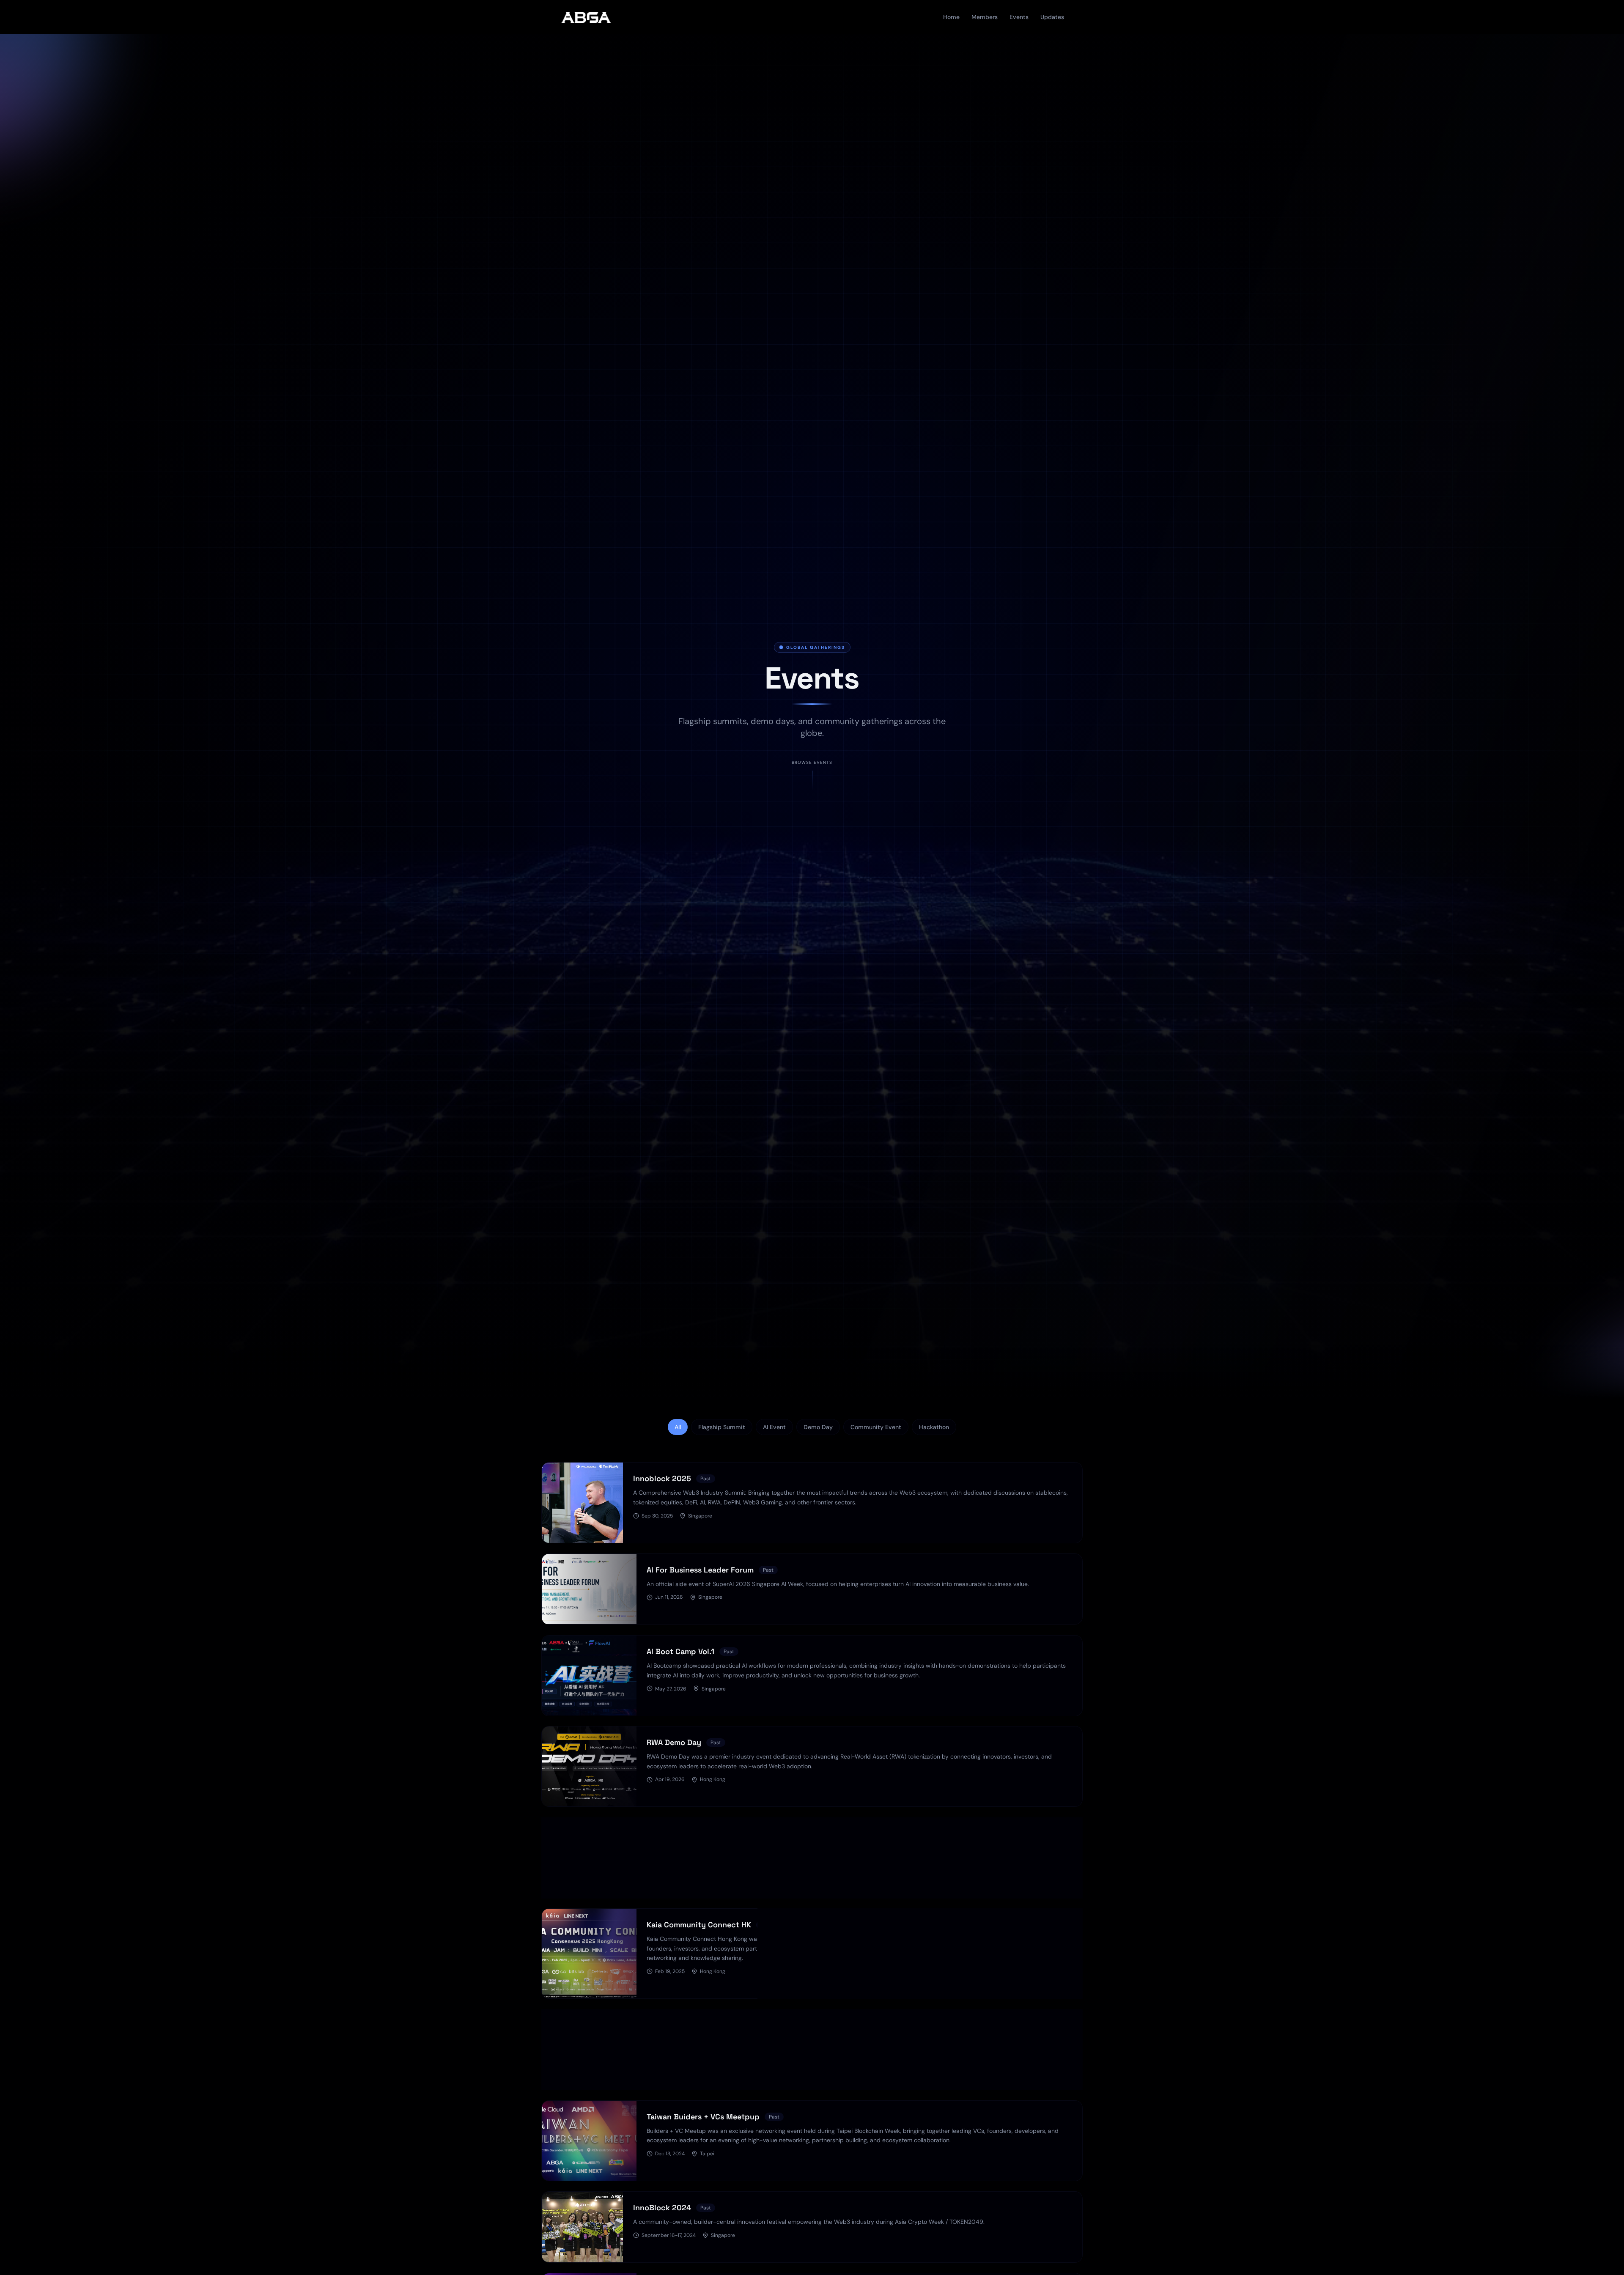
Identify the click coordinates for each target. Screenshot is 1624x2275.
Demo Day (818, 1427)
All (678, 1427)
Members (985, 17)
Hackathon (934, 1427)
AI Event (774, 1427)
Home (951, 17)
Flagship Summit (722, 1427)
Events (1019, 17)
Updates (1052, 17)
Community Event (876, 1427)
